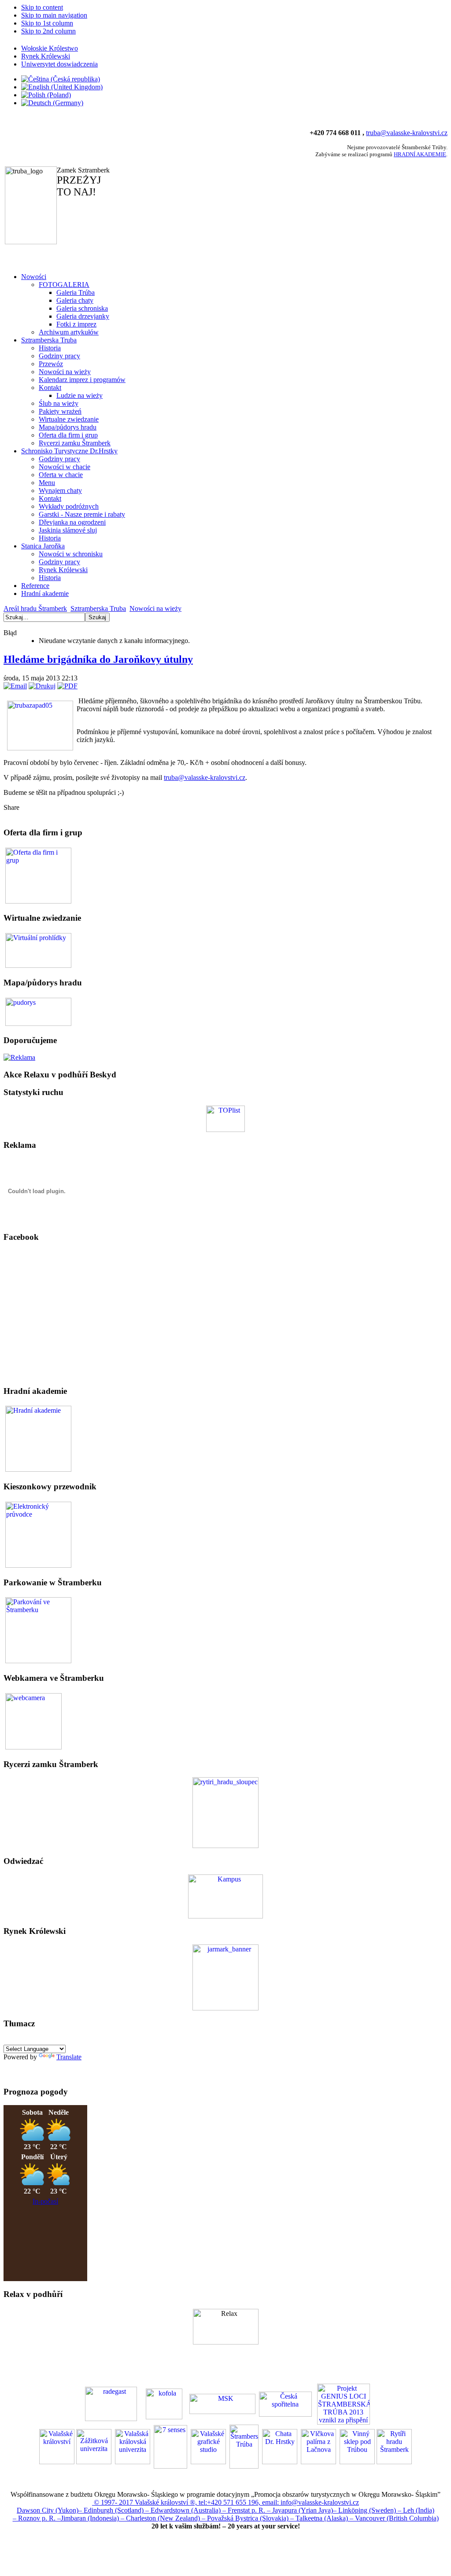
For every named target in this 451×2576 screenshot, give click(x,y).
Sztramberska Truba (98, 608)
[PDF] (67, 686)
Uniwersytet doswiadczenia (59, 64)
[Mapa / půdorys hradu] (38, 1011)
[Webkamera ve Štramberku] (33, 1720)
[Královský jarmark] (225, 2008)
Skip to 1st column (47, 23)
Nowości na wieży (155, 608)
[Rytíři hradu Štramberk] (225, 1846)
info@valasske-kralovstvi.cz (320, 2502)
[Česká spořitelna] (285, 2403)
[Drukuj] (42, 686)
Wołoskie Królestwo (50, 48)
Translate (69, 2057)
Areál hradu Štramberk (35, 608)
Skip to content (42, 7)
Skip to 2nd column (48, 31)
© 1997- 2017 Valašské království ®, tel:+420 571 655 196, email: (186, 2502)
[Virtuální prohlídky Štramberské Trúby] (38, 950)
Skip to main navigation (54, 15)
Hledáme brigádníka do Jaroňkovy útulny (98, 659)
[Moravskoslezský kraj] (222, 2403)
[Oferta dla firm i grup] (38, 875)
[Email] (15, 686)
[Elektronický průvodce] (38, 1438)
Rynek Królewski (46, 56)
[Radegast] (111, 2403)
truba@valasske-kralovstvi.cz (407, 133)
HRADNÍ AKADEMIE (420, 154)
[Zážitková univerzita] (225, 1916)
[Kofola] (164, 2403)
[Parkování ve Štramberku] (38, 1630)
